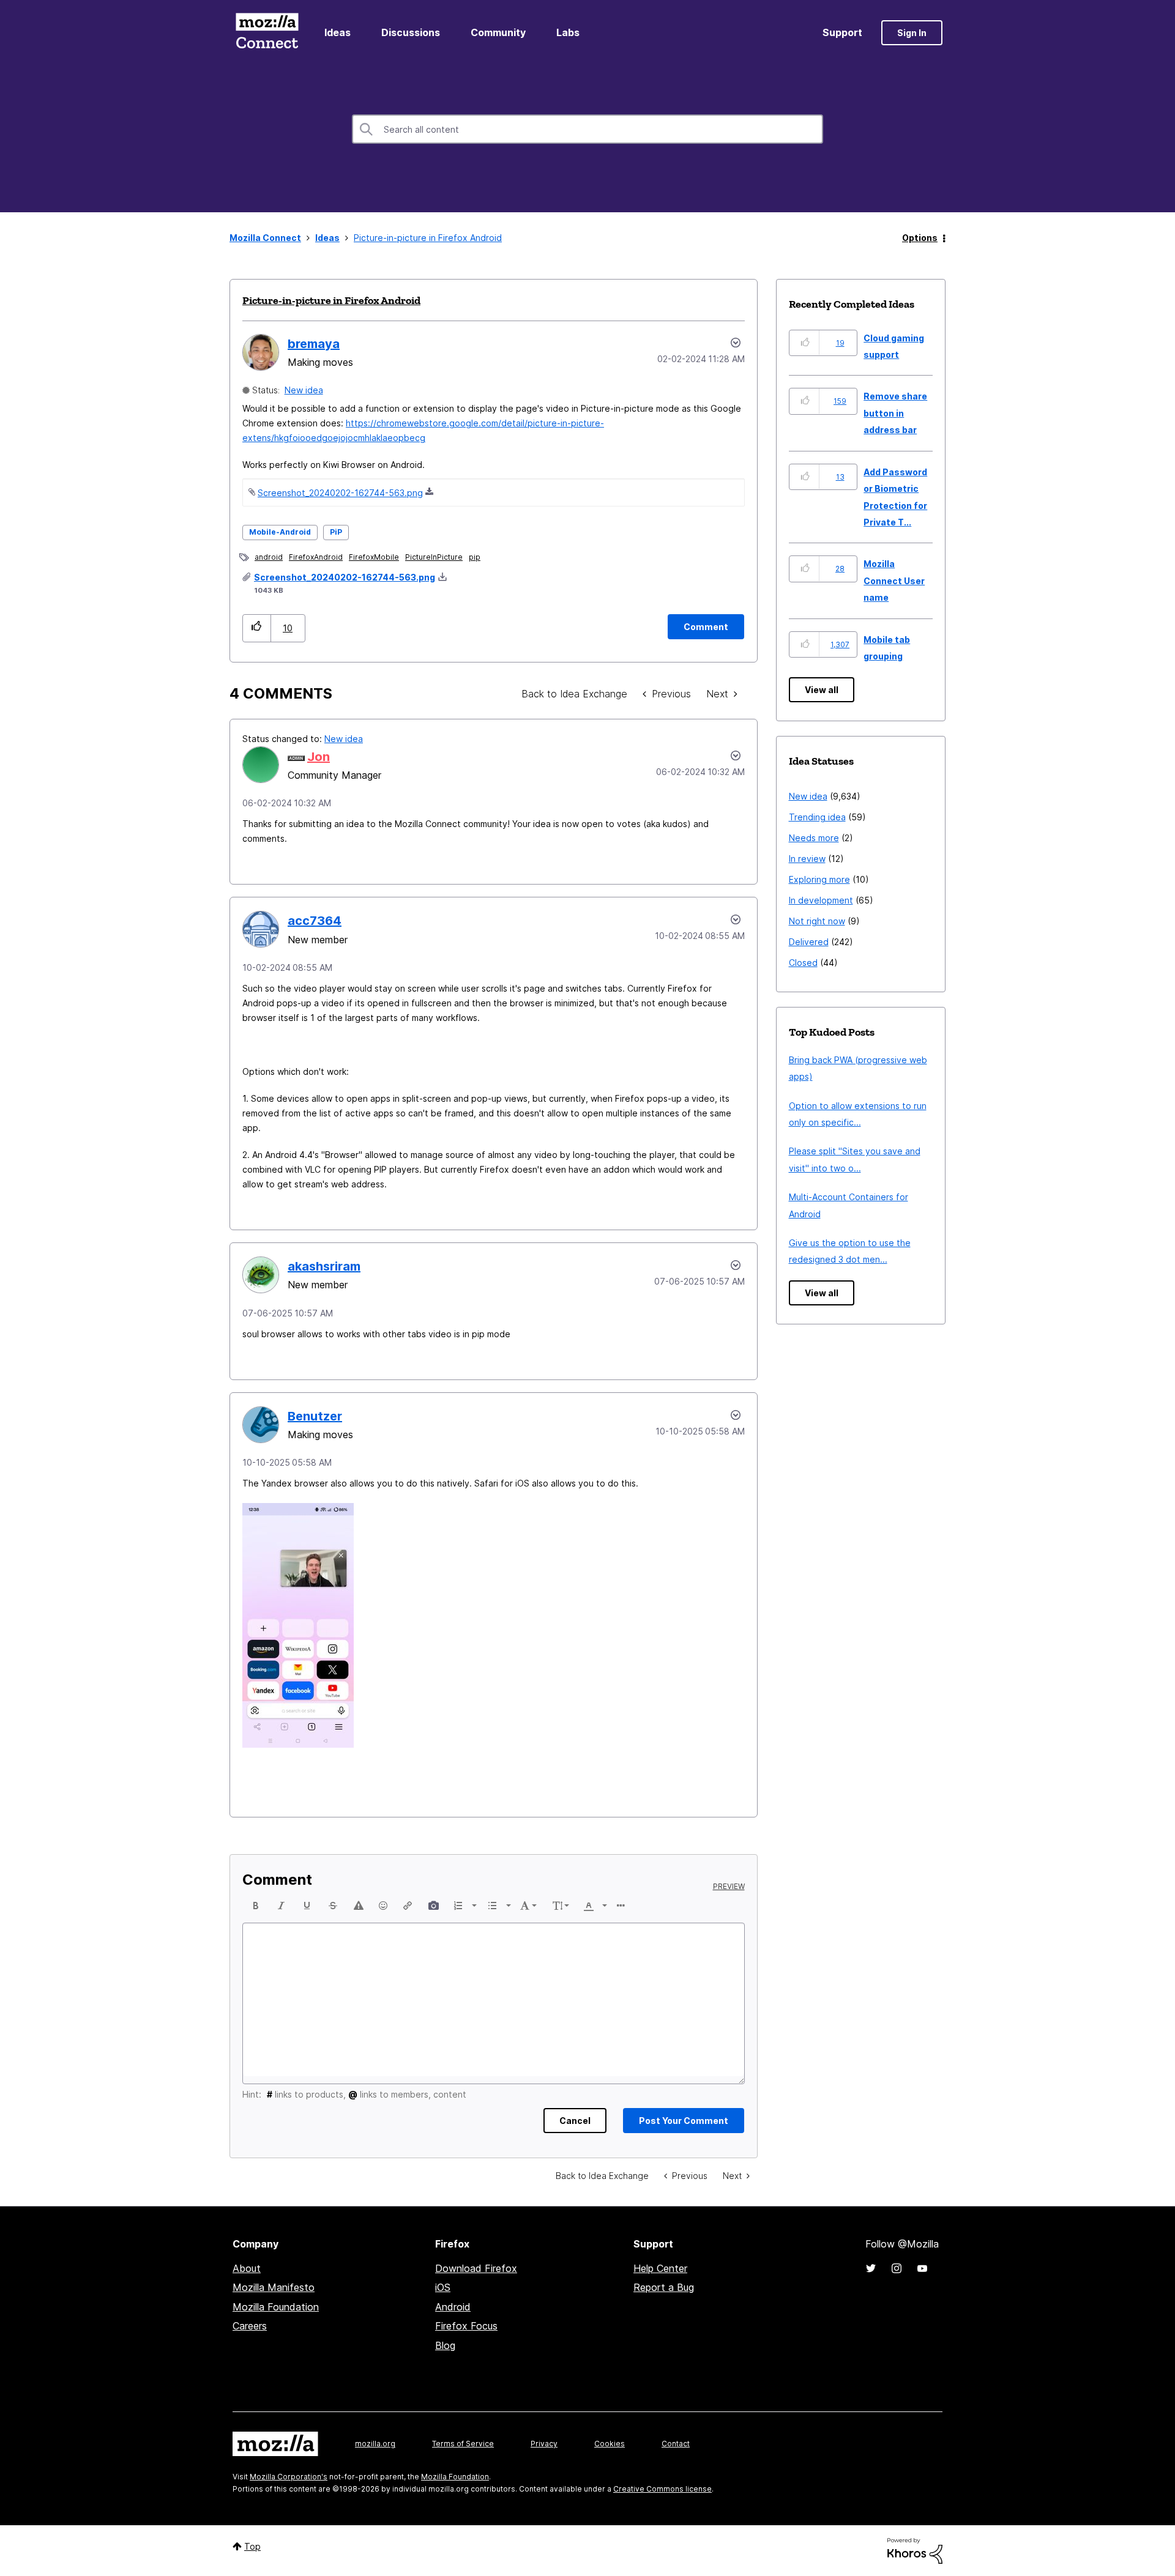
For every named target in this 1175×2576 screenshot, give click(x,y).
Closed (803, 963)
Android (453, 2307)
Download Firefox (476, 2268)
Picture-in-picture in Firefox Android (331, 300)
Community (498, 32)
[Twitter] (871, 2268)
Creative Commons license (662, 2489)
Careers (250, 2326)
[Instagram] (897, 2268)
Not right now (817, 921)
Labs (568, 32)
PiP (336, 532)
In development (821, 900)
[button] (257, 628)
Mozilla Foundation (276, 2307)
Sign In (912, 33)
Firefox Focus (466, 2326)
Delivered (809, 942)
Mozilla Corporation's (289, 2477)
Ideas (338, 32)
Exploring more (819, 879)
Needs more (814, 838)
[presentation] (256, 1906)
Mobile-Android (280, 532)
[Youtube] (922, 2268)
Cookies (610, 2444)
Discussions (411, 32)
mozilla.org (375, 2444)
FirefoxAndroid (316, 557)
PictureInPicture (434, 557)
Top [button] (252, 2546)
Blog (445, 2345)
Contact (676, 2444)
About (247, 2268)
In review (807, 859)
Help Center (660, 2268)
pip (475, 557)
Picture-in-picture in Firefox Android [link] (428, 238)
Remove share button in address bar (895, 413)
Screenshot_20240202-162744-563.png (340, 493)
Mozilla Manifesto (274, 2287)
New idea (304, 390)
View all (822, 690)
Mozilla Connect (267, 33)
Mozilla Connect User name (894, 581)
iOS (443, 2287)
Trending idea (817, 817)
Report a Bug (664, 2287)
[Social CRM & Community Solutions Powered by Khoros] (915, 2550)
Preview (729, 1887)
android (269, 557)
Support (842, 32)
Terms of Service (463, 2444)
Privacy (544, 2444)
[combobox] (587, 129)
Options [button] (920, 238)
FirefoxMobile (374, 557)
